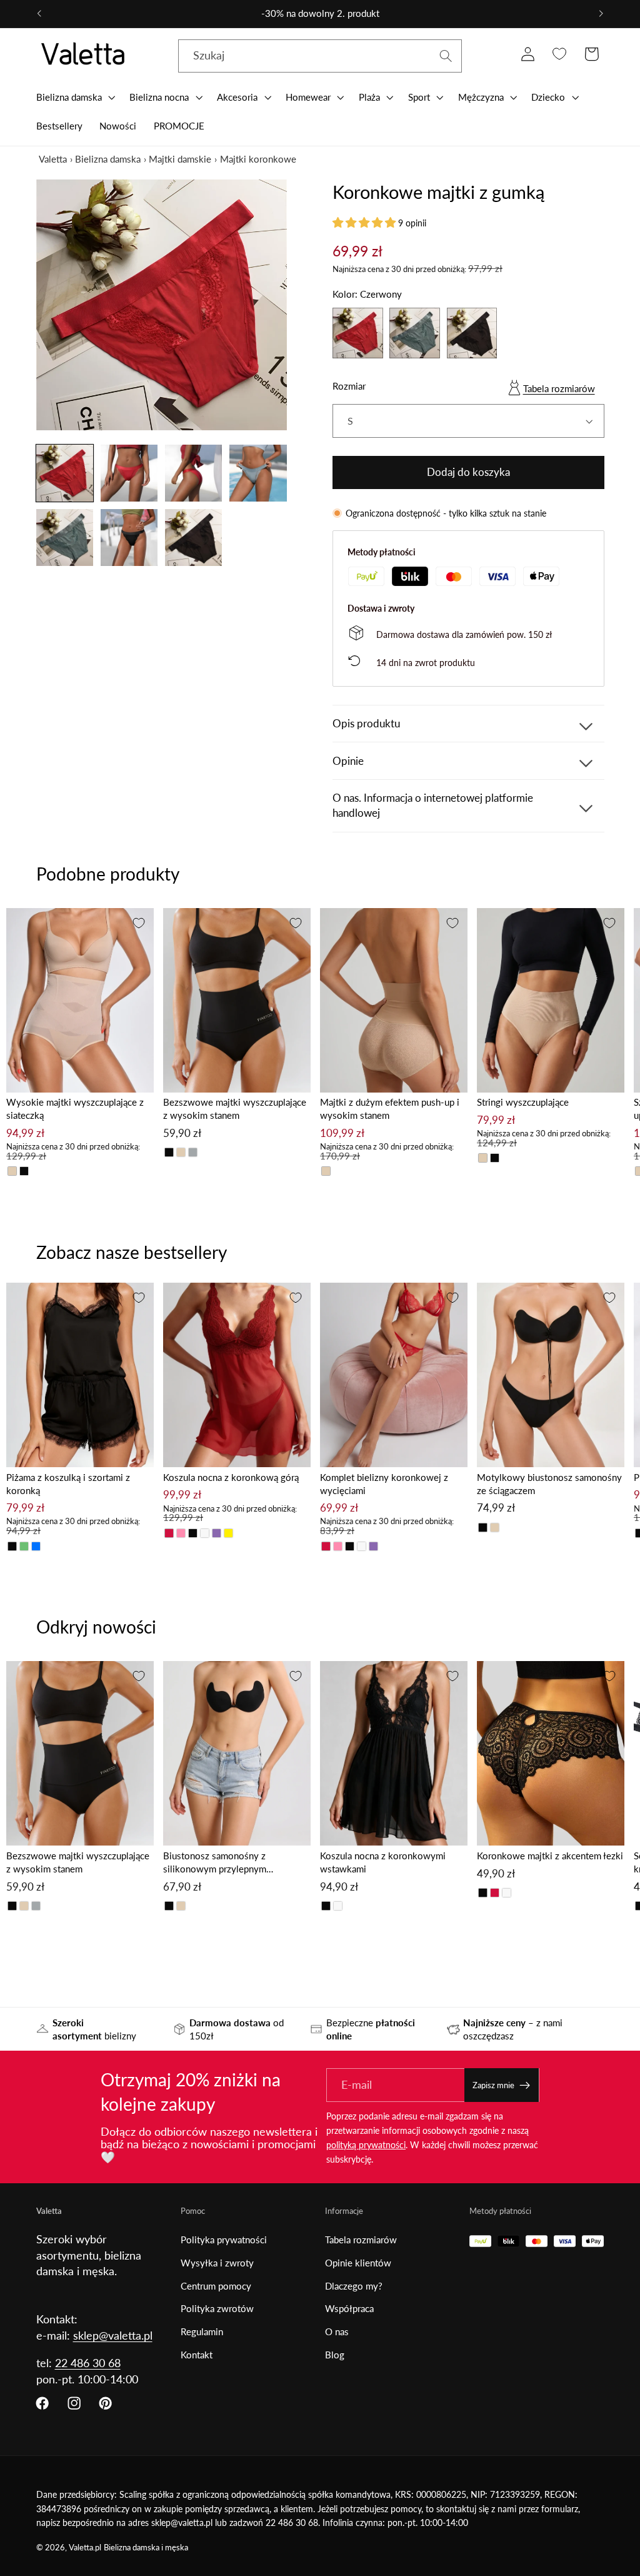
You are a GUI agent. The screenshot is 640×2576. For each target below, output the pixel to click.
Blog (335, 2355)
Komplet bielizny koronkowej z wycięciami (384, 1484)
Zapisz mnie (493, 2085)
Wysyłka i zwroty (217, 2263)
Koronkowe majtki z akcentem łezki (550, 1856)
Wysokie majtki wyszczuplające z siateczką (75, 1109)
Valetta (53, 159)
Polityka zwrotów (217, 2308)
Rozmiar (349, 386)
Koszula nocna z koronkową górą (231, 1477)
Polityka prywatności (224, 2240)
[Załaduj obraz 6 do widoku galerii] (129, 538)
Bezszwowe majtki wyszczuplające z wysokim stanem (235, 1109)
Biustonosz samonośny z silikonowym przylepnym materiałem (215, 1863)
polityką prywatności (366, 2145)
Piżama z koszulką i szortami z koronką (68, 1484)
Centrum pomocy (216, 2286)
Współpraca (349, 2308)
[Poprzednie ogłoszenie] (39, 14)
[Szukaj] (446, 56)
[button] (74, 97)
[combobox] (320, 56)
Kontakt (197, 2355)
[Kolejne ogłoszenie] (601, 14)
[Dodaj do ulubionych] (139, 923)
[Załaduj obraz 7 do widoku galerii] (194, 538)
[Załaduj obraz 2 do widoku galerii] (129, 473)
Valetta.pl (85, 2548)
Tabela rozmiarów (559, 388)
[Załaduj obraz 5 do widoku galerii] (65, 538)
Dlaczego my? (354, 2286)
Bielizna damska (108, 159)
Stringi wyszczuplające (523, 1102)
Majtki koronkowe (258, 159)
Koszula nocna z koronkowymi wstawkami (383, 1862)
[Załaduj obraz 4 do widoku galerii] (258, 473)
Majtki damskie (180, 159)
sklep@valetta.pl (113, 2335)
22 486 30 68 (88, 2363)
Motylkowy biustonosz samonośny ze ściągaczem (549, 1484)
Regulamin (202, 2331)
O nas (337, 2331)
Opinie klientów (358, 2263)
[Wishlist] (560, 54)
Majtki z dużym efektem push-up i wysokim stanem (390, 1109)
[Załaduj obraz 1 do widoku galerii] (65, 473)
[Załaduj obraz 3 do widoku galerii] (194, 473)
